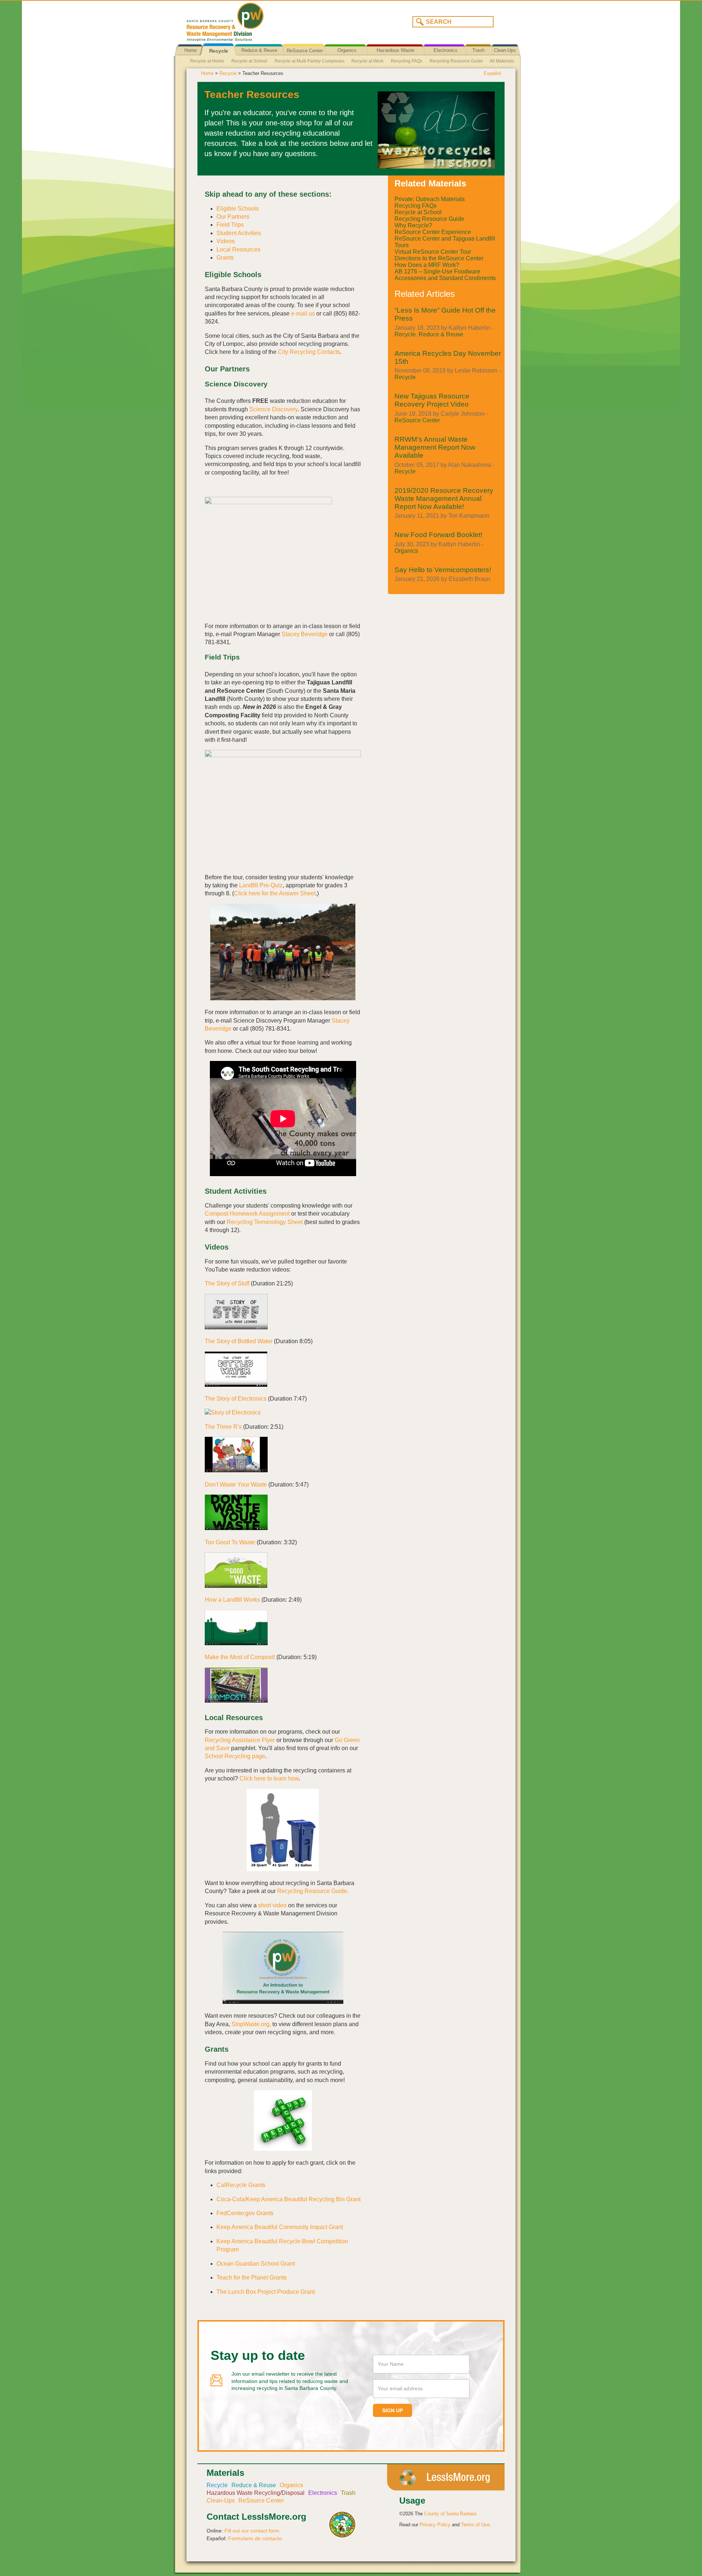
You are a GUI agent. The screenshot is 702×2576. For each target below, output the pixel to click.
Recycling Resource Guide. (313, 1891)
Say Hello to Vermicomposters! (443, 570)
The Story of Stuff (227, 1283)
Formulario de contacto (255, 2538)
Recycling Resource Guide (456, 61)
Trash (478, 50)
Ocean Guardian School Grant (256, 2264)
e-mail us (303, 313)
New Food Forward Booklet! (438, 535)
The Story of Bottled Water (239, 1341)
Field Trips (230, 225)
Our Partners (233, 217)
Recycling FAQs (407, 61)
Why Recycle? (413, 225)
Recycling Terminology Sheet (265, 1222)
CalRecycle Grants (241, 2185)
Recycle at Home (207, 61)
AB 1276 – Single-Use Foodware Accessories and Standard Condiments (445, 275)
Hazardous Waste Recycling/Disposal (395, 56)
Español (492, 73)
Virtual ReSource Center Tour (433, 252)
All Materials (502, 61)
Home (190, 50)
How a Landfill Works (232, 1600)
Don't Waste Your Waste (236, 1485)
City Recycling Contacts (309, 352)
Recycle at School (249, 61)
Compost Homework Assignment (247, 1214)
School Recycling (228, 1756)
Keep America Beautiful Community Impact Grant (280, 2227)
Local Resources (238, 250)
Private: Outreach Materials (430, 199)
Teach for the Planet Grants (252, 2277)
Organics (347, 50)
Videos (226, 241)
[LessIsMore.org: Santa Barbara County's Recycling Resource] (265, 20)
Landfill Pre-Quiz (261, 885)
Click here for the (256, 893)
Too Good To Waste (230, 1542)
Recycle (219, 51)
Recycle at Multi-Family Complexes (310, 61)
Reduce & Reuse (259, 50)
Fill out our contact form (252, 2531)
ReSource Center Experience (433, 232)
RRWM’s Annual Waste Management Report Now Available (435, 447)
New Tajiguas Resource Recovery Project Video (432, 400)
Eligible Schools (238, 209)
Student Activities (239, 233)
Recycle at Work (367, 61)
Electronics (446, 50)
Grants (225, 258)
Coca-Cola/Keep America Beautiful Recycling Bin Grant (288, 2199)
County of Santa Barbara (450, 2514)
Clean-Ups (505, 50)
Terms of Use (475, 2525)
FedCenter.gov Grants (245, 2213)
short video (272, 1905)
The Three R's (223, 1427)
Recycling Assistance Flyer (240, 1740)
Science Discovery (273, 409)
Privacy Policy (435, 2525)
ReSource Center (305, 51)
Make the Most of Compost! (240, 1657)
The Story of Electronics (236, 1399)
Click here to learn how (269, 1778)
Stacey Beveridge (305, 634)
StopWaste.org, (251, 2024)
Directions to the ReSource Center (439, 258)
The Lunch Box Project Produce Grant (266, 2292)
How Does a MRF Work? (427, 265)
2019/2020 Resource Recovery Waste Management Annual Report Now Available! (444, 498)
